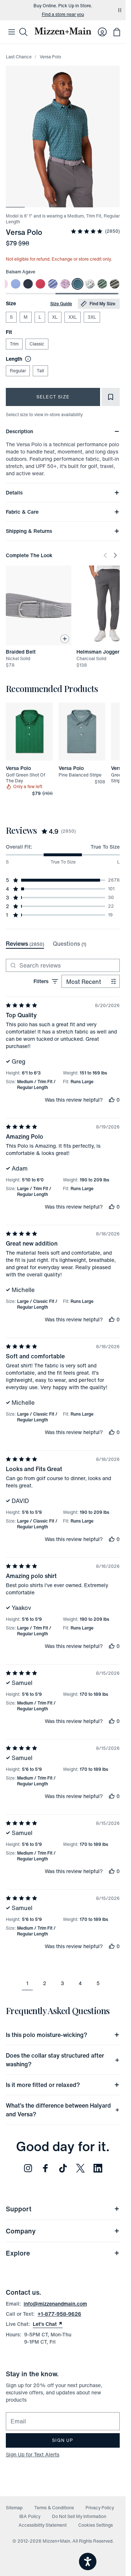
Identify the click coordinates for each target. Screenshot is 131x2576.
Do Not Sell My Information (79, 2516)
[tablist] (46, 944)
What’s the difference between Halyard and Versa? (58, 2110)
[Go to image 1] (15, 203)
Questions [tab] (70, 944)
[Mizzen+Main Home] (63, 31)
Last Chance (19, 57)
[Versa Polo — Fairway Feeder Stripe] (102, 284)
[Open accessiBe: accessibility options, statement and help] (88, 2561)
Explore (18, 2253)
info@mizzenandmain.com (55, 2304)
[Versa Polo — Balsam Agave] (78, 284)
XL (55, 317)
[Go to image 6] (110, 203)
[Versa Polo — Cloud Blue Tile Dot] (16, 284)
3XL (92, 317)
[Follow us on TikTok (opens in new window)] (63, 2168)
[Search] (23, 32)
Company (21, 2231)
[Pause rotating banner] (120, 10)
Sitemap (14, 2508)
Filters (41, 981)
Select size (53, 397)
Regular (18, 371)
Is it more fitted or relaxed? (43, 2085)
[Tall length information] (27, 359)
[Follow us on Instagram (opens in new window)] (28, 2168)
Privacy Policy (100, 2508)
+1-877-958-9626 (59, 2314)
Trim (14, 344)
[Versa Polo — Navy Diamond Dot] (28, 284)
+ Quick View (33, 761)
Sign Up (63, 2440)
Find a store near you (63, 15)
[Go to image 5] (91, 203)
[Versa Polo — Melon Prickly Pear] (115, 284)
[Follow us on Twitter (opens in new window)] (80, 2168)
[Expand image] (63, 136)
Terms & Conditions (54, 2508)
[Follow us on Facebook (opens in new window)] (45, 2168)
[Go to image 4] (72, 203)
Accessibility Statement (43, 2525)
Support (19, 2209)
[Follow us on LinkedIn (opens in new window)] (98, 2168)
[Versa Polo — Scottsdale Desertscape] (90, 284)
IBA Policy (30, 2516)
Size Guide (61, 304)
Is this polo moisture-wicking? (47, 2035)
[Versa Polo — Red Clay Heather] (40, 284)
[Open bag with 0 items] (117, 32)
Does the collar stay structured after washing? (55, 2060)
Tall (40, 371)
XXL (73, 317)
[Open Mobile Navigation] (12, 32)
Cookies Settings (96, 2525)
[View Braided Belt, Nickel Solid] (39, 605)
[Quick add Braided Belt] (65, 639)
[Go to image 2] (34, 203)
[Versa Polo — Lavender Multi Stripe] (53, 284)
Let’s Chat (48, 2324)
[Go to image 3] (53, 203)
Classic (37, 344)
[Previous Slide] (105, 555)
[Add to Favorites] (111, 397)
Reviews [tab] (25, 944)
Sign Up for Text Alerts (33, 2454)
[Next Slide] (115, 555)
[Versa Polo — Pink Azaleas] (65, 284)
